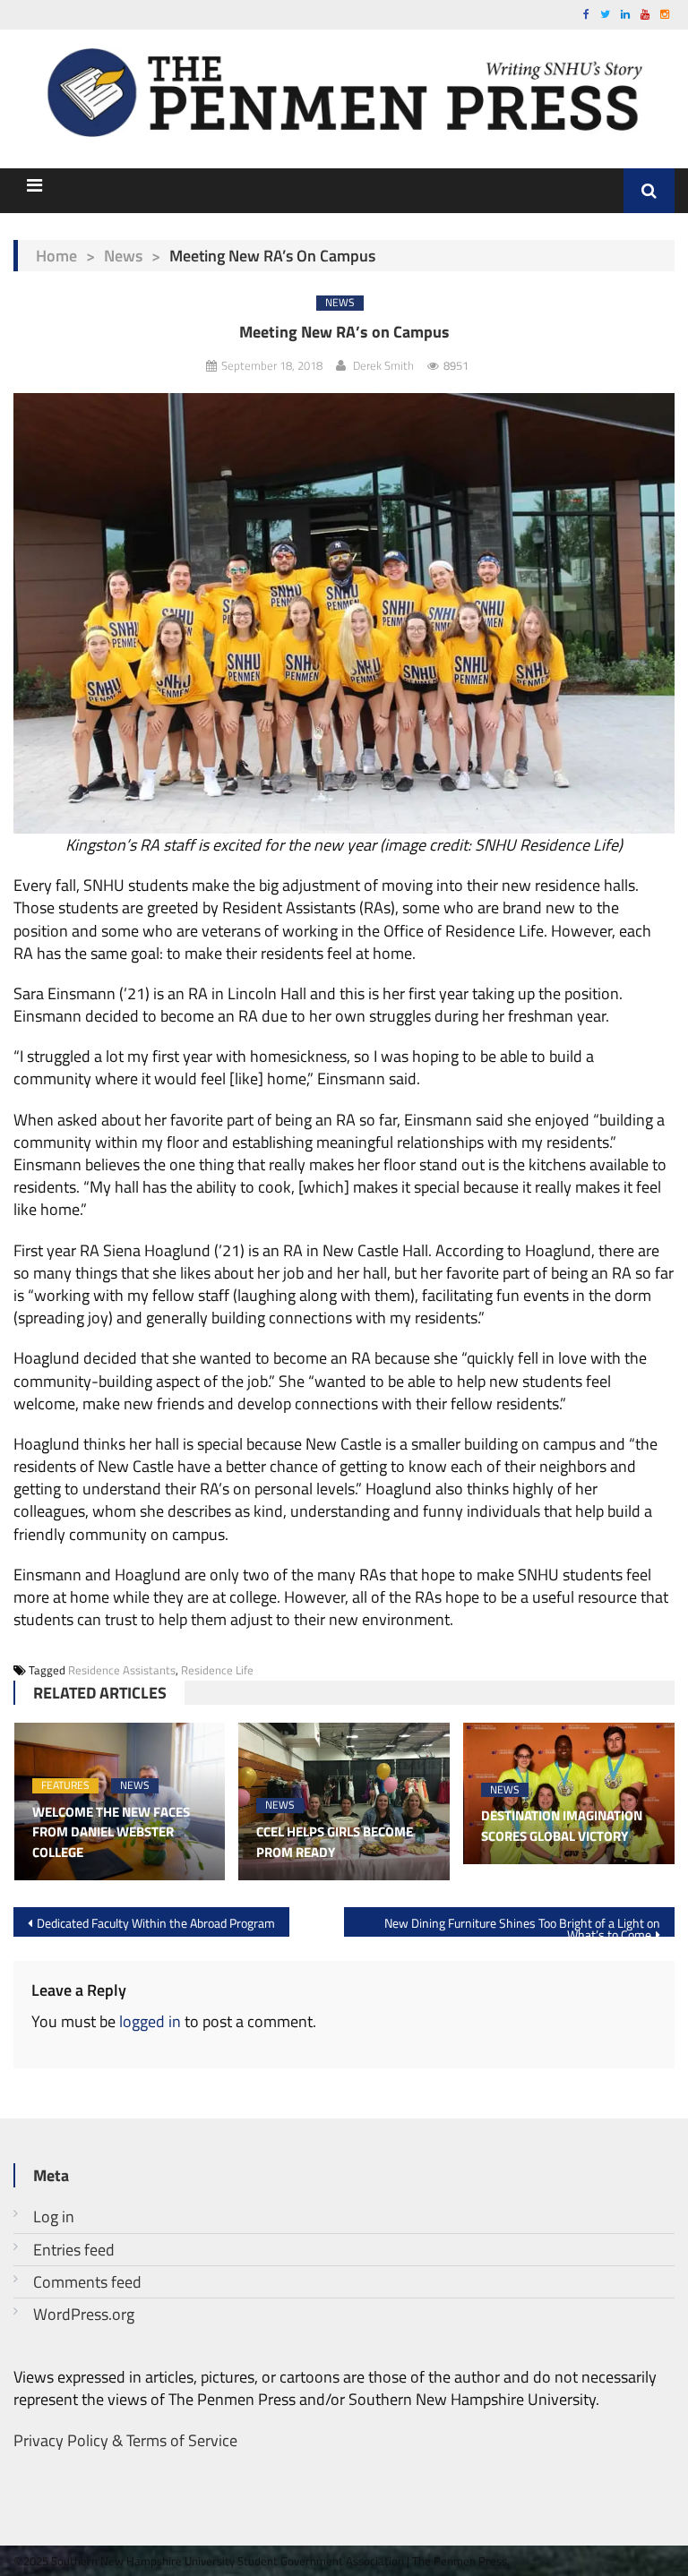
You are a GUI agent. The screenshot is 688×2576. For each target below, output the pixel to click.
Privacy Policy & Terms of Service (125, 2440)
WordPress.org (84, 2314)
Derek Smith (383, 365)
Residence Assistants (122, 1670)
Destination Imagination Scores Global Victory (562, 1826)
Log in (54, 2217)
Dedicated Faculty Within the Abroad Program (156, 1923)
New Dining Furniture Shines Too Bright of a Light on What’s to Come (522, 1925)
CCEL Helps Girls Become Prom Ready (335, 1842)
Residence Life (217, 1670)
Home (56, 256)
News (123, 256)
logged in (150, 2021)
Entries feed (74, 2250)
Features (65, 1786)
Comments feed (87, 2282)
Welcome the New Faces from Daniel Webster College (111, 1832)
